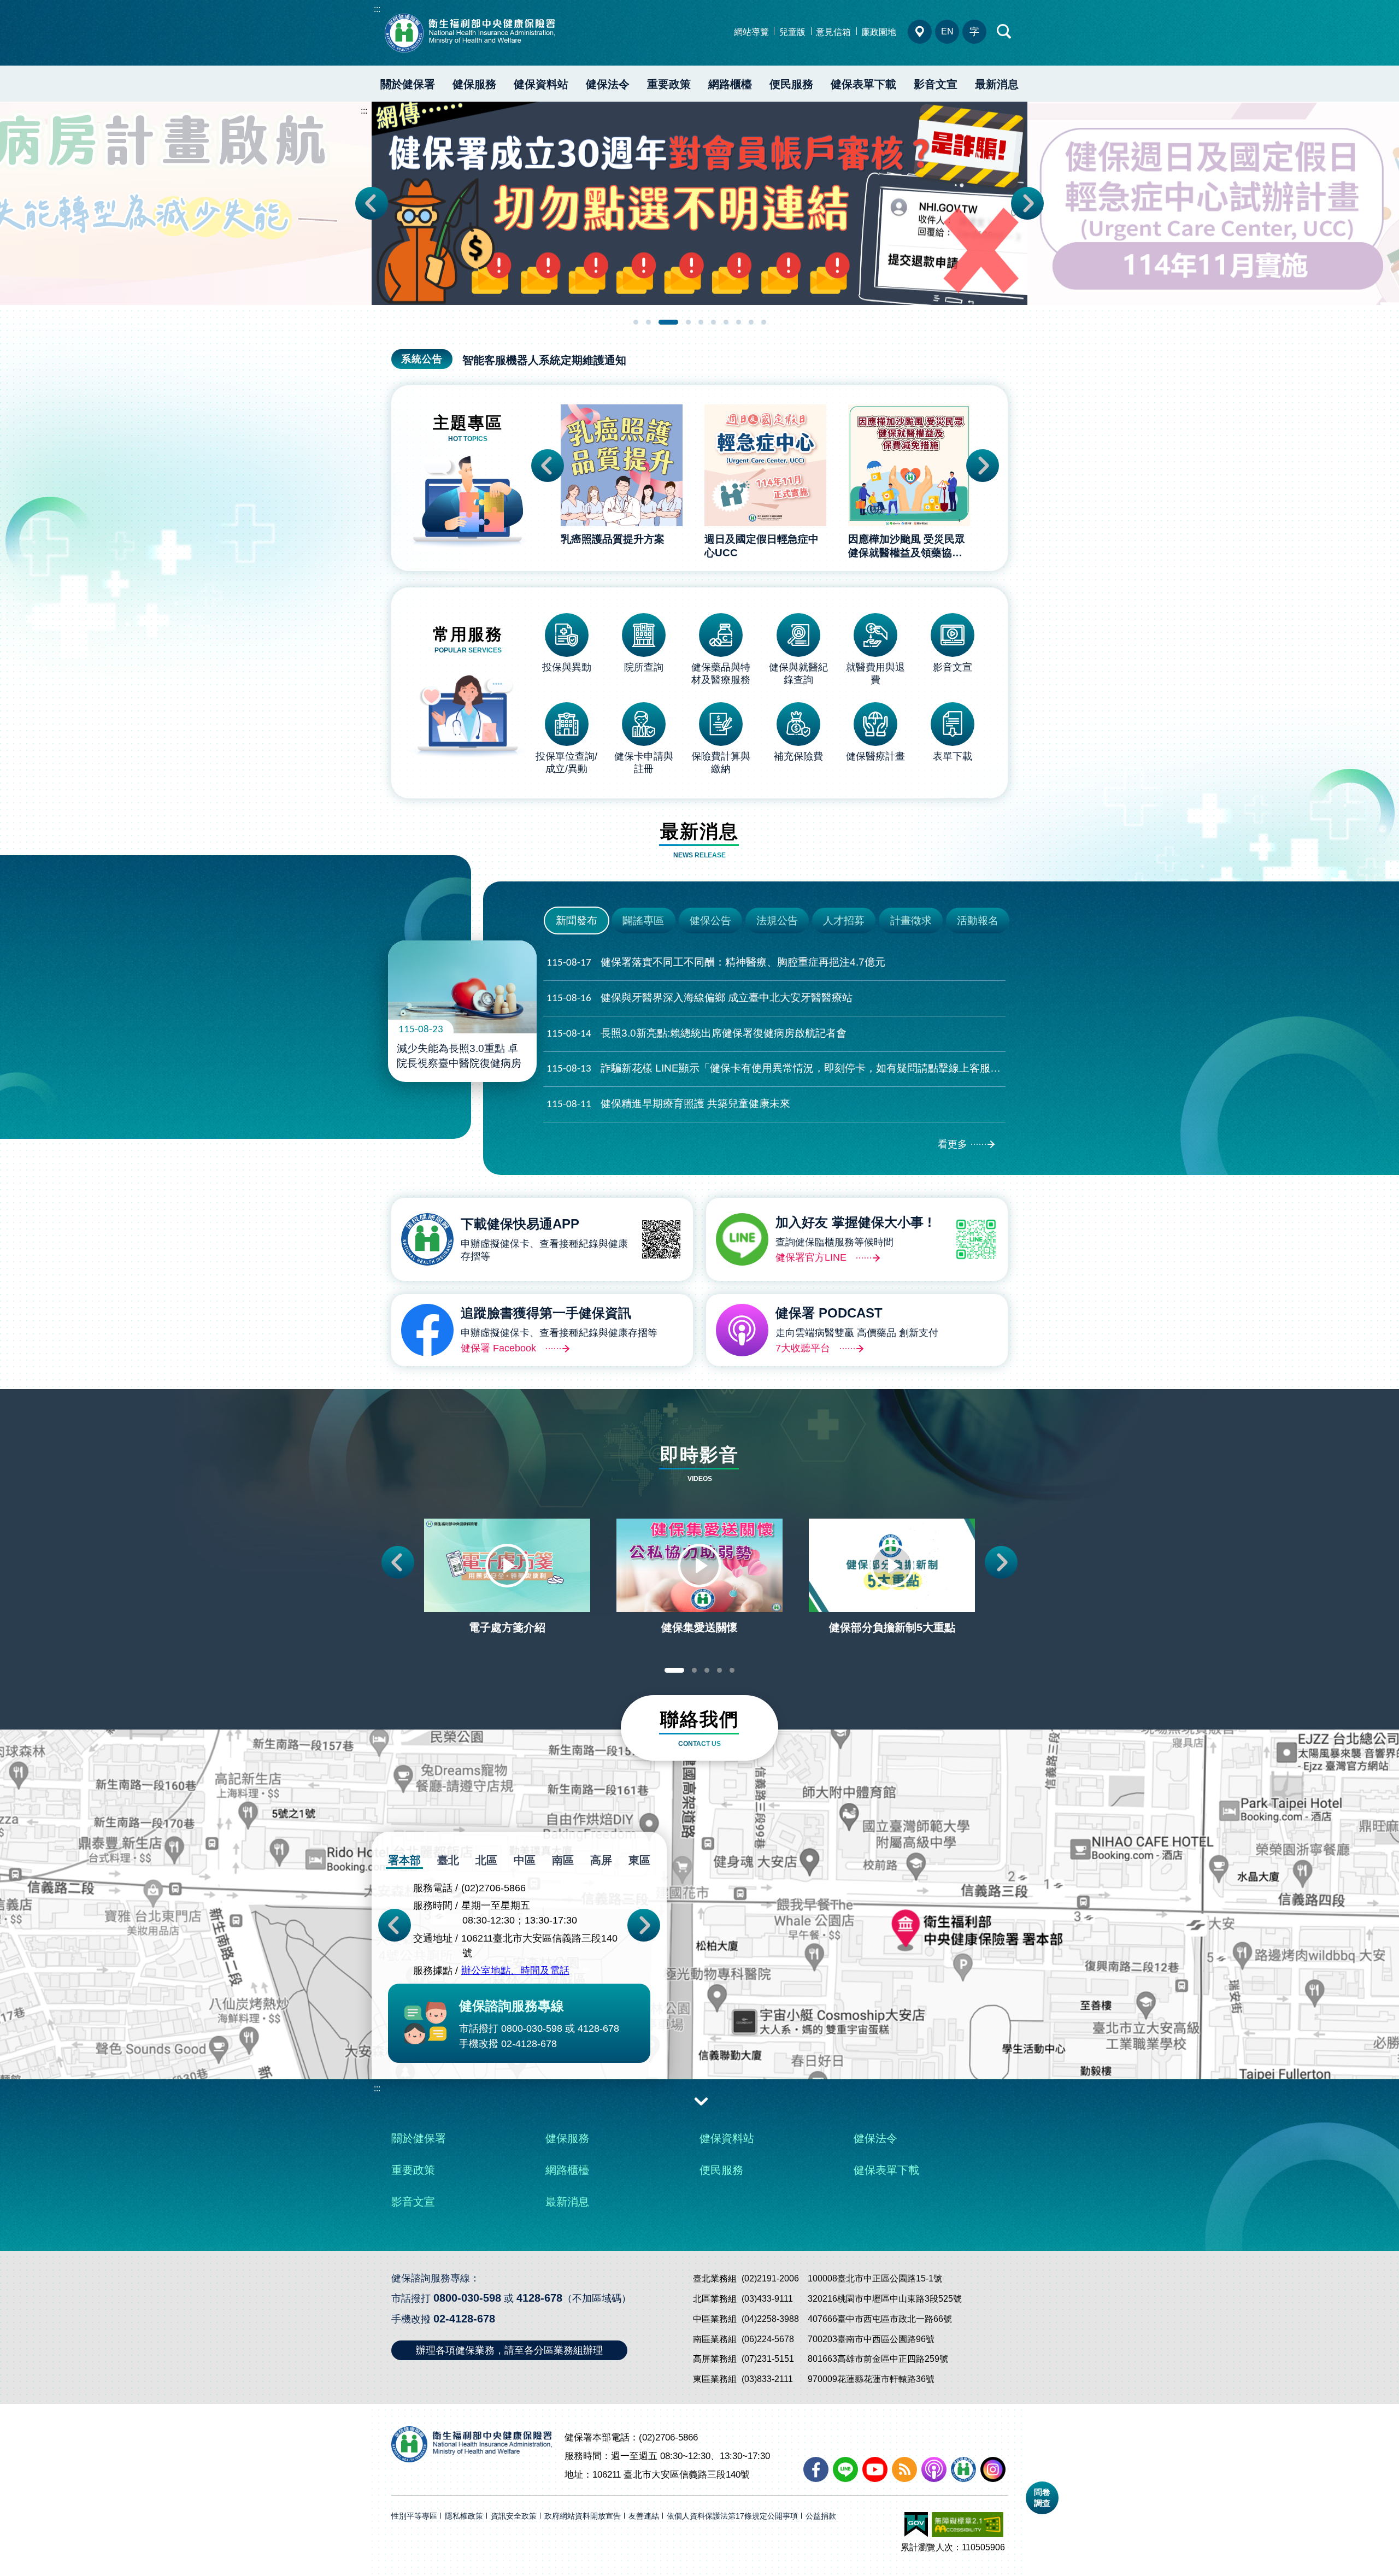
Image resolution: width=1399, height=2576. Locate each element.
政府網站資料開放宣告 (583, 2516)
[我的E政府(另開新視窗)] (916, 2525)
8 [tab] (739, 322)
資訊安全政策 (514, 2516)
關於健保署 (408, 84)
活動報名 (978, 921)
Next (1027, 203)
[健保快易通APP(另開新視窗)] (963, 2469)
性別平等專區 (414, 2516)
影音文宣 (936, 84)
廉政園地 (879, 32)
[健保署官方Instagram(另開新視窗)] (993, 2469)
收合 (701, 2101)
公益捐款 (821, 2516)
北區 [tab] (486, 1860)
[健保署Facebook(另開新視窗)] (816, 2469)
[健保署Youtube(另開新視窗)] (875, 2469)
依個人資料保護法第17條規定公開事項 (732, 2516)
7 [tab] (726, 322)
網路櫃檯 (730, 84)
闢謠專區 (643, 921)
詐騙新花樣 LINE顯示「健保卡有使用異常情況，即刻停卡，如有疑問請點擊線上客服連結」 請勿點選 (776, 1068)
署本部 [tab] (404, 1860)
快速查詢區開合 (1004, 32)
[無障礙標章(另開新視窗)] (968, 2525)
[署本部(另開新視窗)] (699, 1975)
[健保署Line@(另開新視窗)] (845, 2469)
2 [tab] (648, 322)
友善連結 (644, 2516)
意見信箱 (833, 32)
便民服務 (791, 84)
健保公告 (710, 921)
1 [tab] (636, 322)
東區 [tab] (639, 1860)
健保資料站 (541, 84)
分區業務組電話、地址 (920, 32)
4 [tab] (688, 322)
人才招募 (844, 921)
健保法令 (608, 84)
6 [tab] (713, 322)
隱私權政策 (464, 2516)
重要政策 (669, 84)
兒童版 (792, 32)
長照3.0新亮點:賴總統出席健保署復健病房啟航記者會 (696, 1033)
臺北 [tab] (448, 1860)
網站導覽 (751, 32)
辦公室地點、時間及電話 (515, 1971)
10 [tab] (764, 322)
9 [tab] (751, 322)
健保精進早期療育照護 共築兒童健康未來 (668, 1104)
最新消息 (997, 84)
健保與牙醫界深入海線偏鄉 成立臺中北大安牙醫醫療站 (699, 998)
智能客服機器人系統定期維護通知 (544, 360)
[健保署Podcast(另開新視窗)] (934, 2469)
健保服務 (474, 84)
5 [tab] (701, 322)
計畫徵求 (911, 921)
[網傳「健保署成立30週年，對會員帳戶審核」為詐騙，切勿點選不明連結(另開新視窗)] (699, 203)
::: (377, 9)
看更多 (953, 1144)
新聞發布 (577, 921)
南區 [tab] (563, 1860)
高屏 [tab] (601, 1860)
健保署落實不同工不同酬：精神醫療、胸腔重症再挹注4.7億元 (716, 962)
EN (947, 31)
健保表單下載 (863, 84)
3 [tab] (668, 322)
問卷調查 (1042, 2498)
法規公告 (777, 921)
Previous (372, 203)
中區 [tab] (525, 1860)
